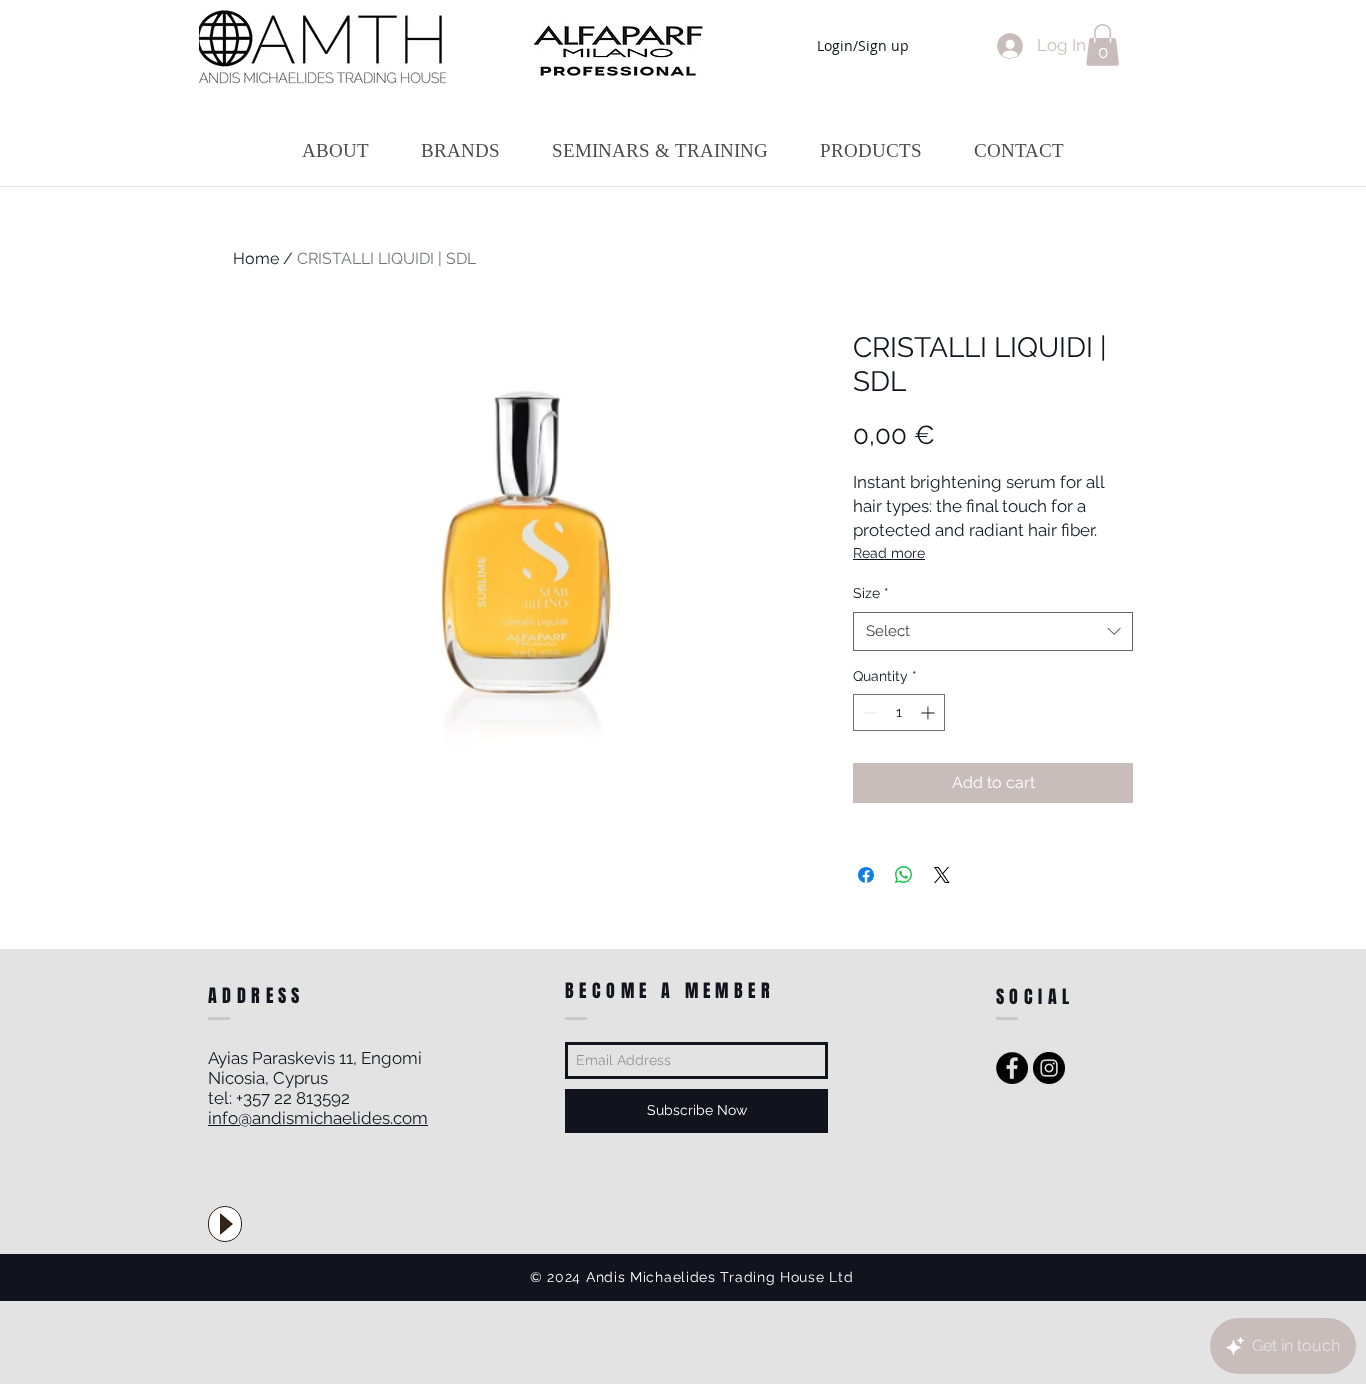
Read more (889, 553)
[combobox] (993, 631)
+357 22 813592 (293, 1098)
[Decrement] (868, 712)
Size (871, 593)
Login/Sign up (863, 45)
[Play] (225, 1224)
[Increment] (929, 712)
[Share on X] (942, 875)
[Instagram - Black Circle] (1049, 1068)
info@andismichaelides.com (318, 1118)
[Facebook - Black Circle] (1012, 1068)
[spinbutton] (899, 712)
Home (256, 258)
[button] (1102, 45)
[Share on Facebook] (866, 875)
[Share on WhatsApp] (904, 875)
